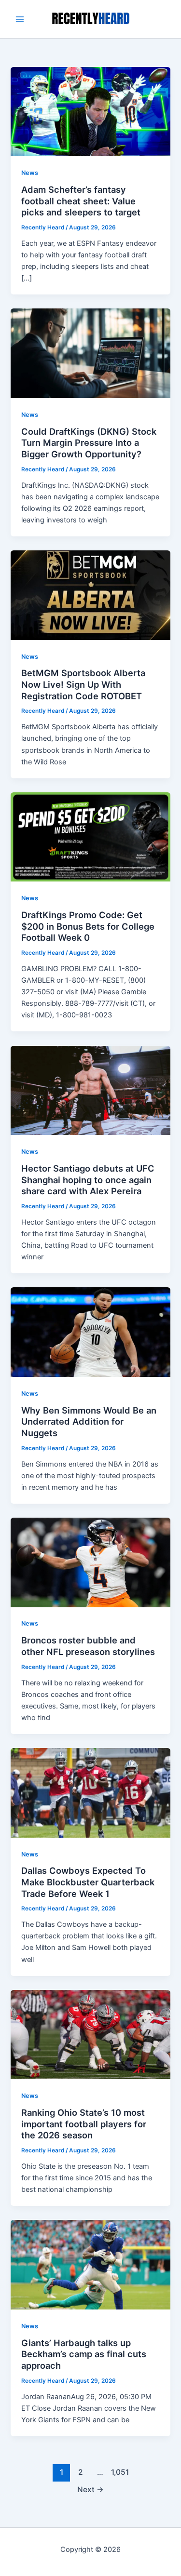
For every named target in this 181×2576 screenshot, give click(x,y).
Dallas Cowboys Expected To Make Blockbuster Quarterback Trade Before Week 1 (88, 1882)
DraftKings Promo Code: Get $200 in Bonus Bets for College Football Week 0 (88, 926)
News (30, 173)
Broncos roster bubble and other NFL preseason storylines (88, 1646)
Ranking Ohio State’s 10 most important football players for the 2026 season (84, 2124)
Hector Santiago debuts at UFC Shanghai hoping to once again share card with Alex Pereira (88, 1180)
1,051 (120, 2472)
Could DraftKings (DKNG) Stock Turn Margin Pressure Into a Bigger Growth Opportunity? (89, 443)
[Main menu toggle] (20, 19)
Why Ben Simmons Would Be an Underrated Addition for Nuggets (89, 1421)
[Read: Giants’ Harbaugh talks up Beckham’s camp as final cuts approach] (90, 2264)
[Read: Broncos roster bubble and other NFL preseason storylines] (90, 1562)
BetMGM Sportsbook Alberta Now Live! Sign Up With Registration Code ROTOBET (83, 684)
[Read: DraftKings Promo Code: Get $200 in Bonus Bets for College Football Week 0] (90, 837)
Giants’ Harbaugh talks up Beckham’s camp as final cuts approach (84, 2354)
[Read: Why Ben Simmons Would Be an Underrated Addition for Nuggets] (90, 1332)
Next (90, 2489)
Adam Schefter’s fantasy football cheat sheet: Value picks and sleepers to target (81, 201)
